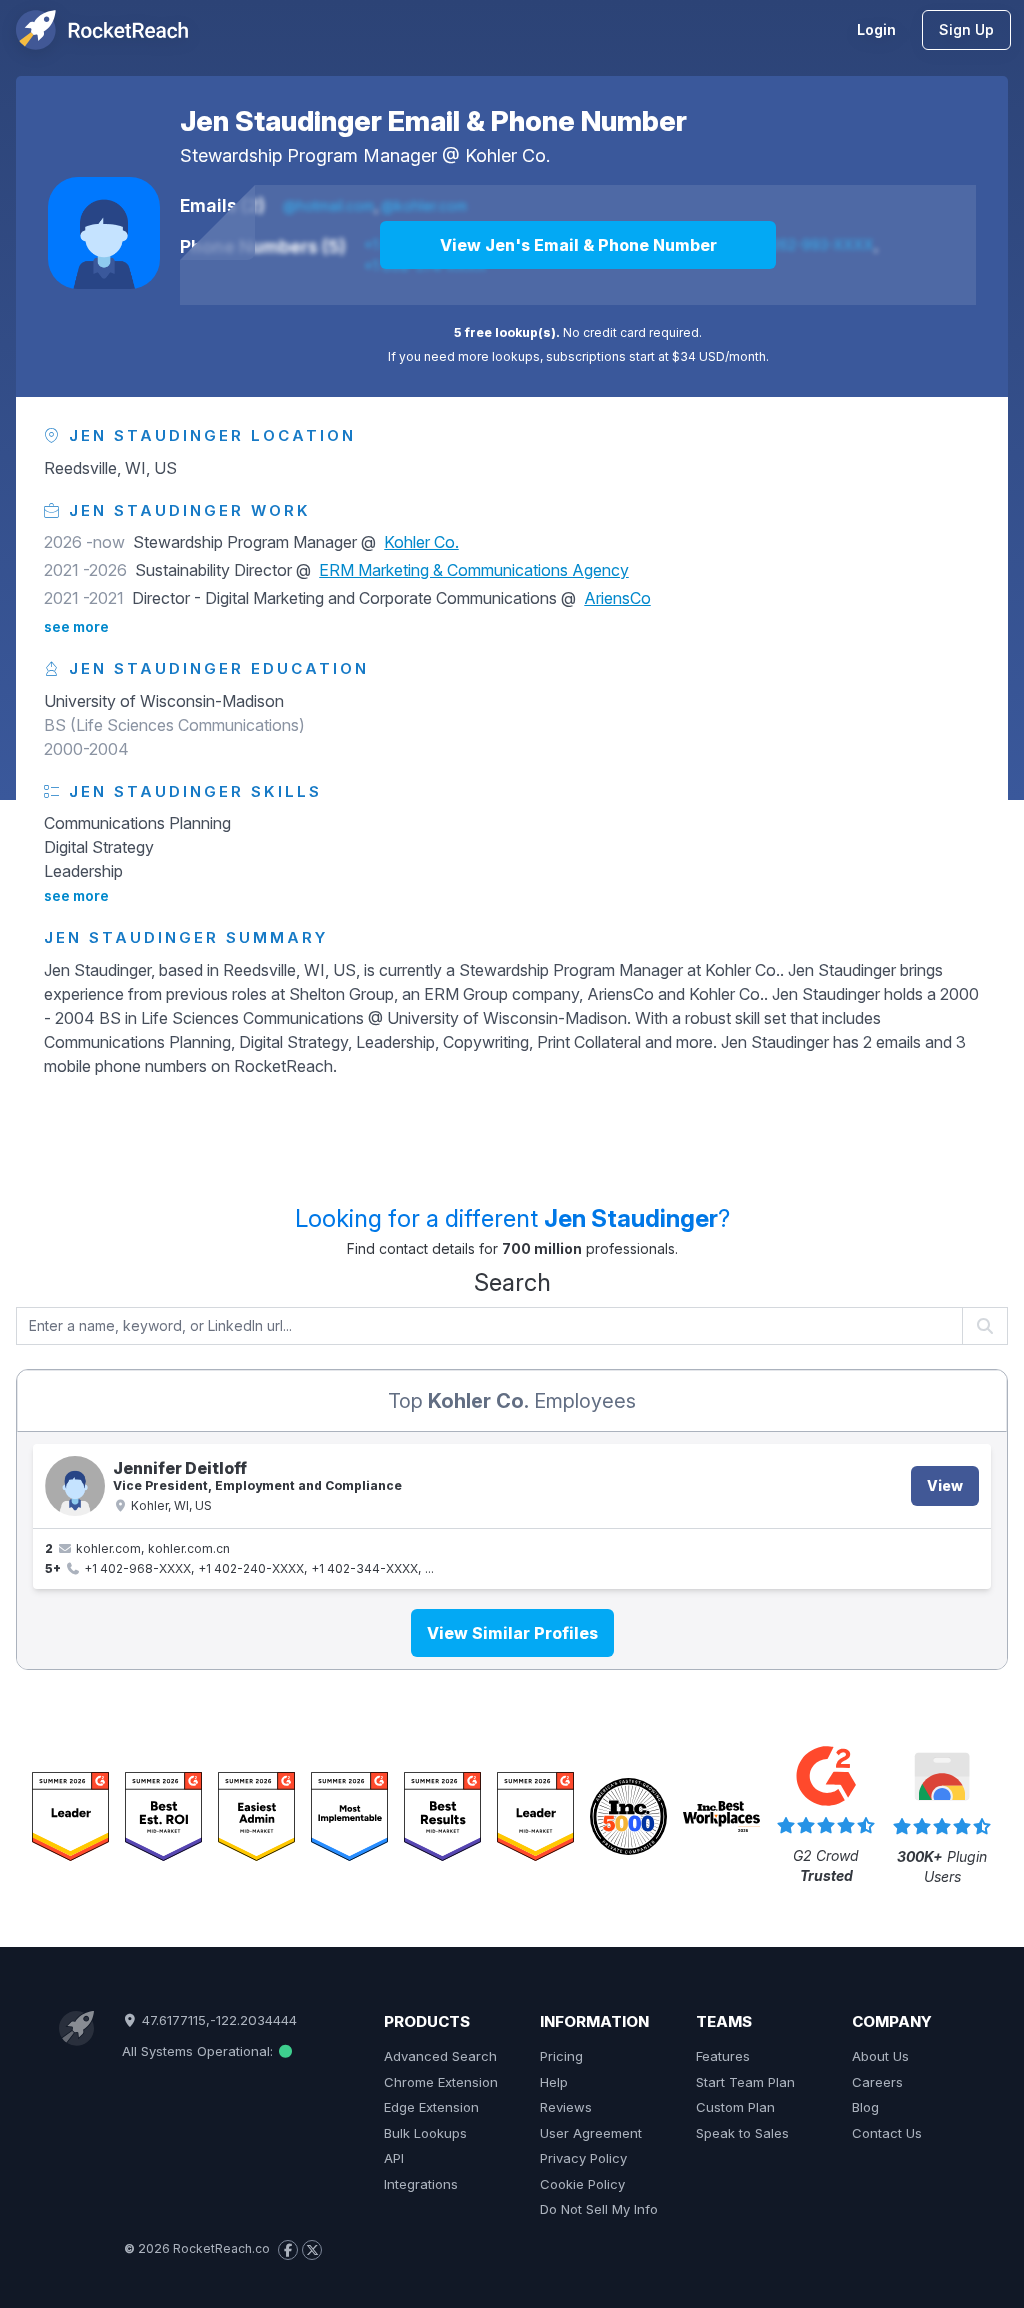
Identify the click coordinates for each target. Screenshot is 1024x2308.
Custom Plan (735, 2107)
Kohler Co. (507, 155)
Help (554, 2082)
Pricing (561, 2056)
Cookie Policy (582, 2184)
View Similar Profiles (512, 1633)
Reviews (566, 2107)
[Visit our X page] (312, 2250)
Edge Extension (431, 2107)
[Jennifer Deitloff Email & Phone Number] (75, 1486)
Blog (865, 2107)
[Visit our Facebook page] (288, 2250)
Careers (877, 2082)
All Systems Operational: (199, 2051)
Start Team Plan (745, 2082)
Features (723, 2056)
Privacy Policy (583, 2158)
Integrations (421, 2184)
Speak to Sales (742, 2133)
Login (876, 29)
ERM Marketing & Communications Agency (474, 570)
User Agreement (591, 2133)
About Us (880, 2056)
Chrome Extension (441, 2082)
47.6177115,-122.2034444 (217, 2020)
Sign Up (966, 29)
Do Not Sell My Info (599, 2209)
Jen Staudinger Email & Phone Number (433, 121)
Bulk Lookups (425, 2133)
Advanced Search (440, 2056)
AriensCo (617, 598)
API (394, 2158)
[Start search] (985, 1326)
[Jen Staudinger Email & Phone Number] (104, 233)
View (945, 1485)
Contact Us (887, 2133)
